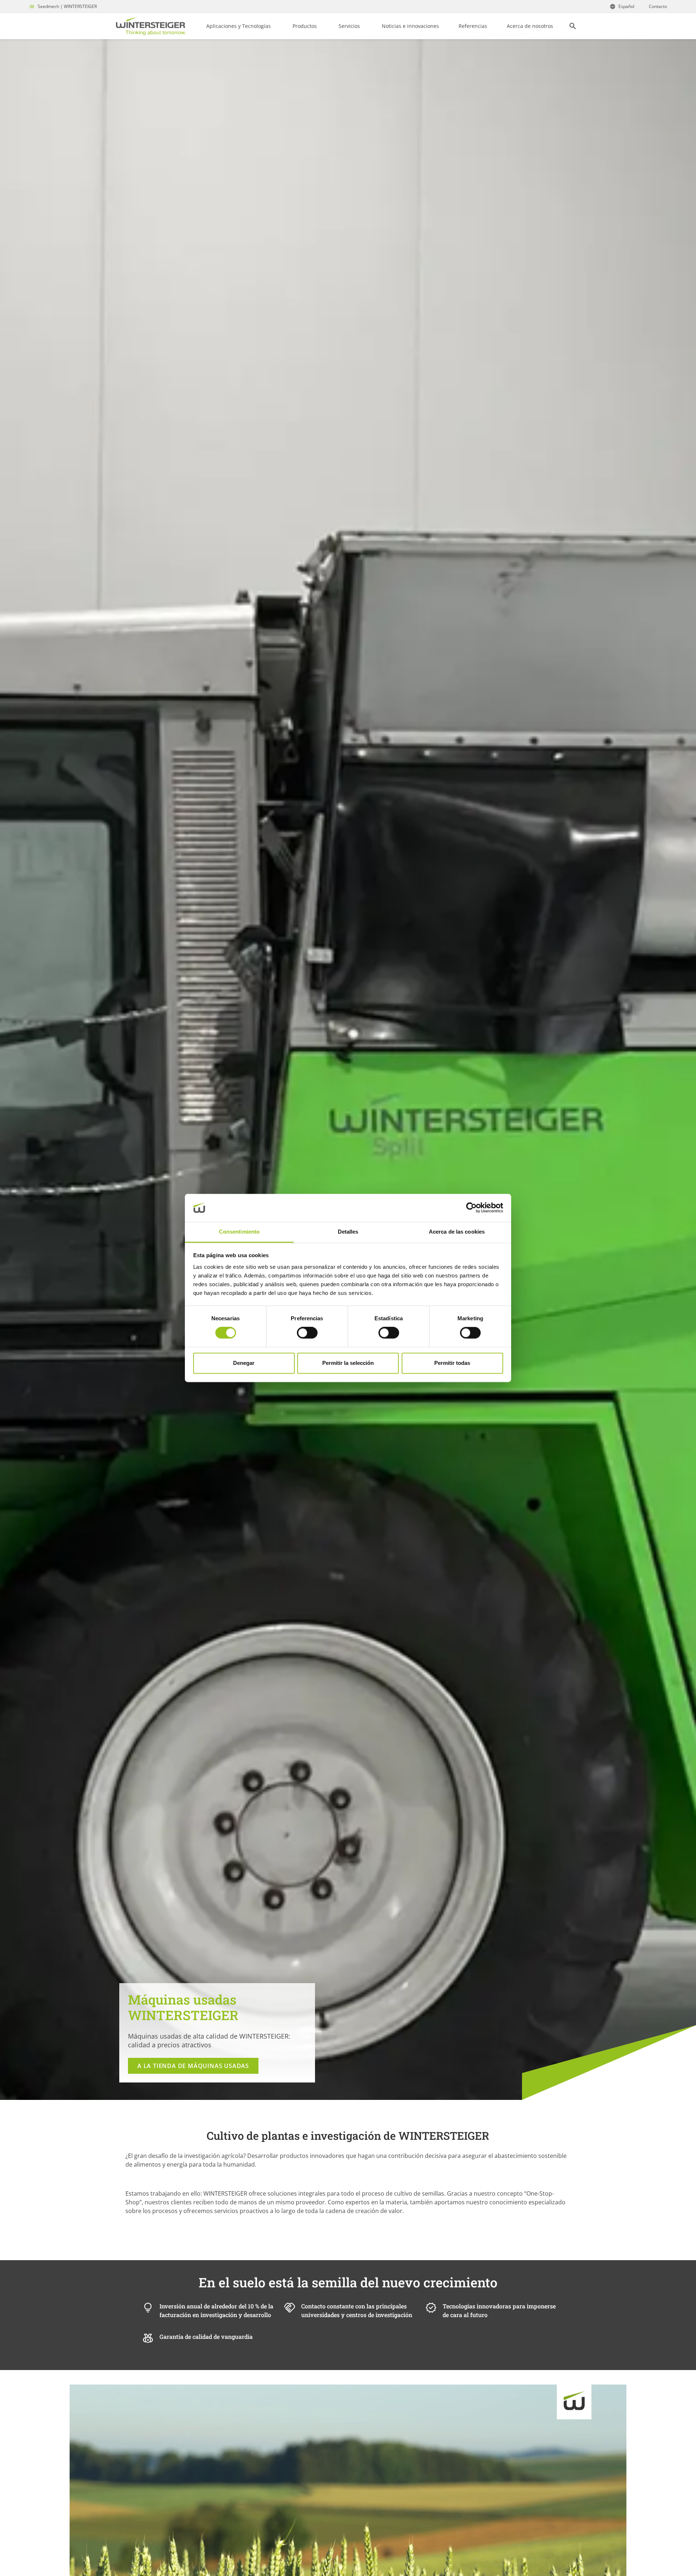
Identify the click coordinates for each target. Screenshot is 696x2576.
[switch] (307, 1333)
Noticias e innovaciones (410, 26)
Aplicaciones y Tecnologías (239, 26)
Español (626, 6)
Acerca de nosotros (530, 26)
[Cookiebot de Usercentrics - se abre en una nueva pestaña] (471, 1208)
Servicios (349, 26)
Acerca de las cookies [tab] (457, 1232)
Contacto (658, 6)
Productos (305, 26)
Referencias (473, 26)
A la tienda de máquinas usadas (193, 2066)
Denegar (244, 1363)
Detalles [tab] (348, 1232)
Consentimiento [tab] (239, 1232)
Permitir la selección (348, 1363)
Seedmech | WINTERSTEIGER (67, 6)
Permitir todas (452, 1363)
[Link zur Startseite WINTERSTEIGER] (151, 26)
